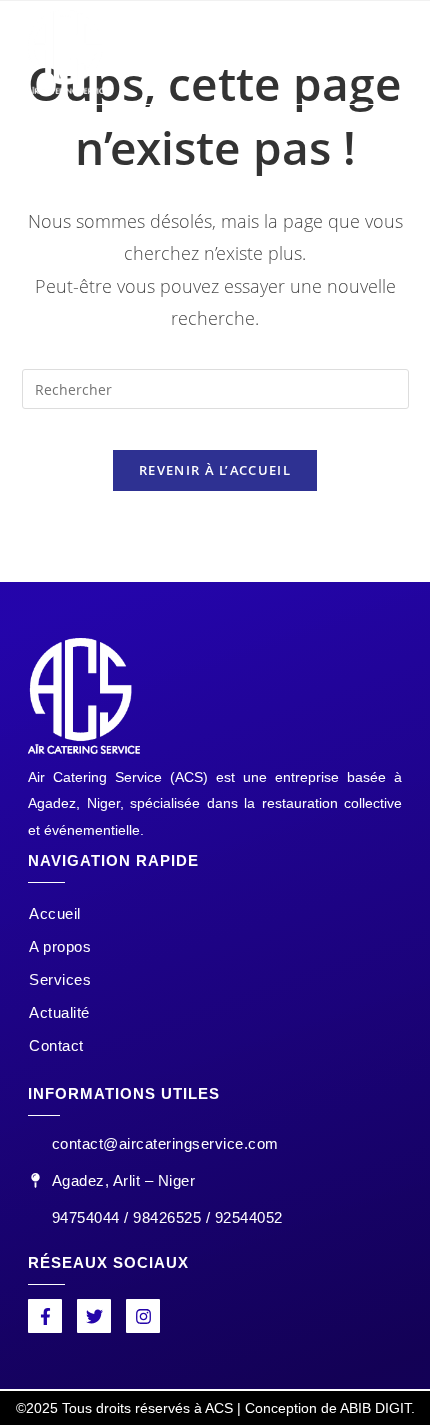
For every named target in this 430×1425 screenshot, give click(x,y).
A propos (60, 946)
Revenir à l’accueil (215, 470)
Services (60, 979)
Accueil (55, 913)
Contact (56, 1045)
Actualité (59, 1012)
